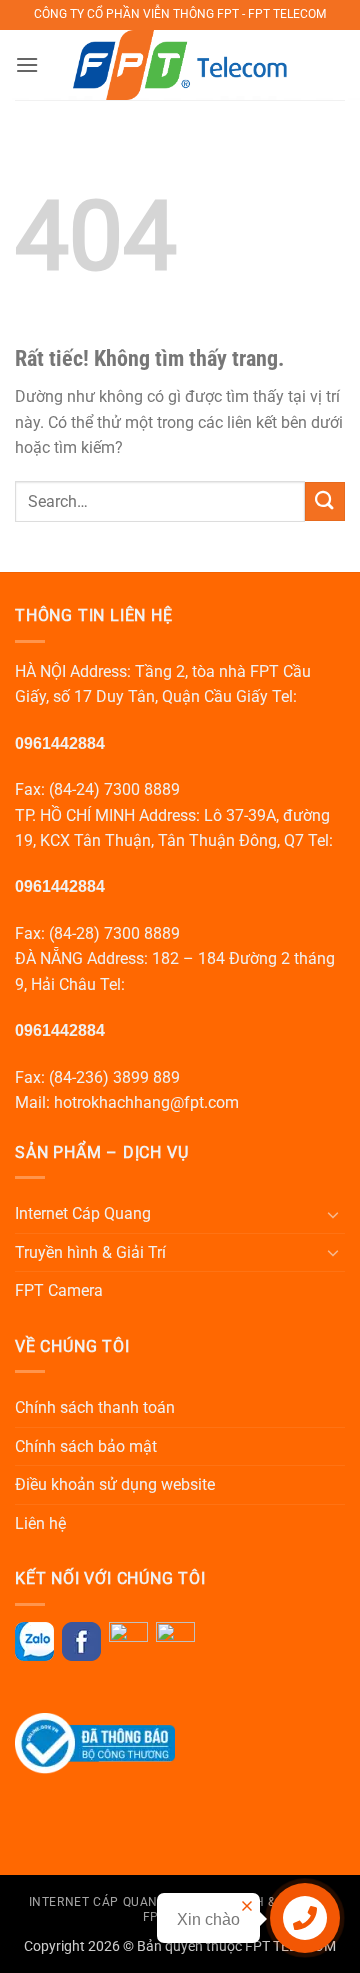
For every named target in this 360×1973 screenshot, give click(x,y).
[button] (27, 64)
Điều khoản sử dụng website (115, 1484)
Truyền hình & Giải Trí (90, 1252)
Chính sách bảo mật (86, 1446)
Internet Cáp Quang (83, 1213)
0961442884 (60, 743)
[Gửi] (325, 501)
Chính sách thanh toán (95, 1407)
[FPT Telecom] (180, 65)
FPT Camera (59, 1290)
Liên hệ (40, 1523)
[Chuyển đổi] (333, 1214)
